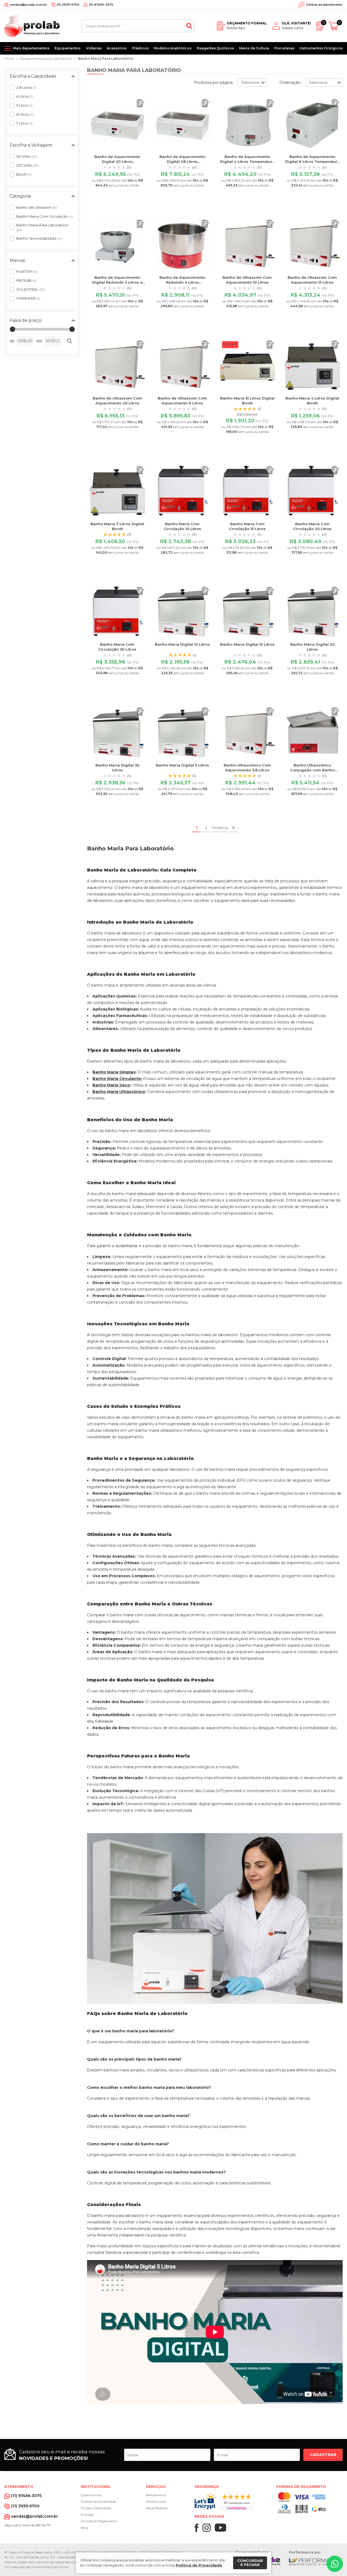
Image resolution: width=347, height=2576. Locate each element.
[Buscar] (189, 26)
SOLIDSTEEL (31, 289)
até (39, 341)
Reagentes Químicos (215, 48)
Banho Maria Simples (114, 1072)
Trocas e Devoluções (96, 2508)
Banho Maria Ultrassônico (119, 1092)
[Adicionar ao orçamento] (141, 103)
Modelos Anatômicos (173, 48)
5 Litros (24, 105)
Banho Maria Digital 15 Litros (247, 644)
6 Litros (25, 114)
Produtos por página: (214, 83)
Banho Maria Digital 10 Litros (182, 644)
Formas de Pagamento (99, 2521)
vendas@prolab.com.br (28, 5)
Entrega (87, 2515)
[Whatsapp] (335, 2564)
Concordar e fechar (250, 2563)
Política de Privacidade (199, 2565)
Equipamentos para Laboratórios (46, 58)
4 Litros (25, 96)
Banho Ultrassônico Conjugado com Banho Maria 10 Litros (312, 770)
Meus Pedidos (157, 2508)
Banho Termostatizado (39, 238)
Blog (84, 2528)
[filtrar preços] (69, 341)
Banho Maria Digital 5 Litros (182, 765)
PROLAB (26, 280)
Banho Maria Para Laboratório (106, 58)
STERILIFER (28, 298)
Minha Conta (156, 2501)
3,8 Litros (26, 87)
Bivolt (24, 174)
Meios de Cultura (254, 48)
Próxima (220, 828)
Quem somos (91, 2495)
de (12, 341)
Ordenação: (290, 83)
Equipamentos (68, 48)
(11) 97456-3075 (101, 5)
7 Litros (24, 123)
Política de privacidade (98, 2501)
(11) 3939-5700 (68, 5)
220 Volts (27, 165)
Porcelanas (284, 48)
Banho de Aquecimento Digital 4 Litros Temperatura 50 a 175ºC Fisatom (247, 161)
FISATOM (27, 271)
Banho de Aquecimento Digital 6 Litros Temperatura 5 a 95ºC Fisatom (312, 161)
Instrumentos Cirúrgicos (321, 48)
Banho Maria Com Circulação (45, 216)
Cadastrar (323, 2455)
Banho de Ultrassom (37, 207)
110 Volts (27, 156)
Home (9, 58)
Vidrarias (94, 48)
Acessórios (117, 48)
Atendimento (156, 2495)
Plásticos (140, 48)
